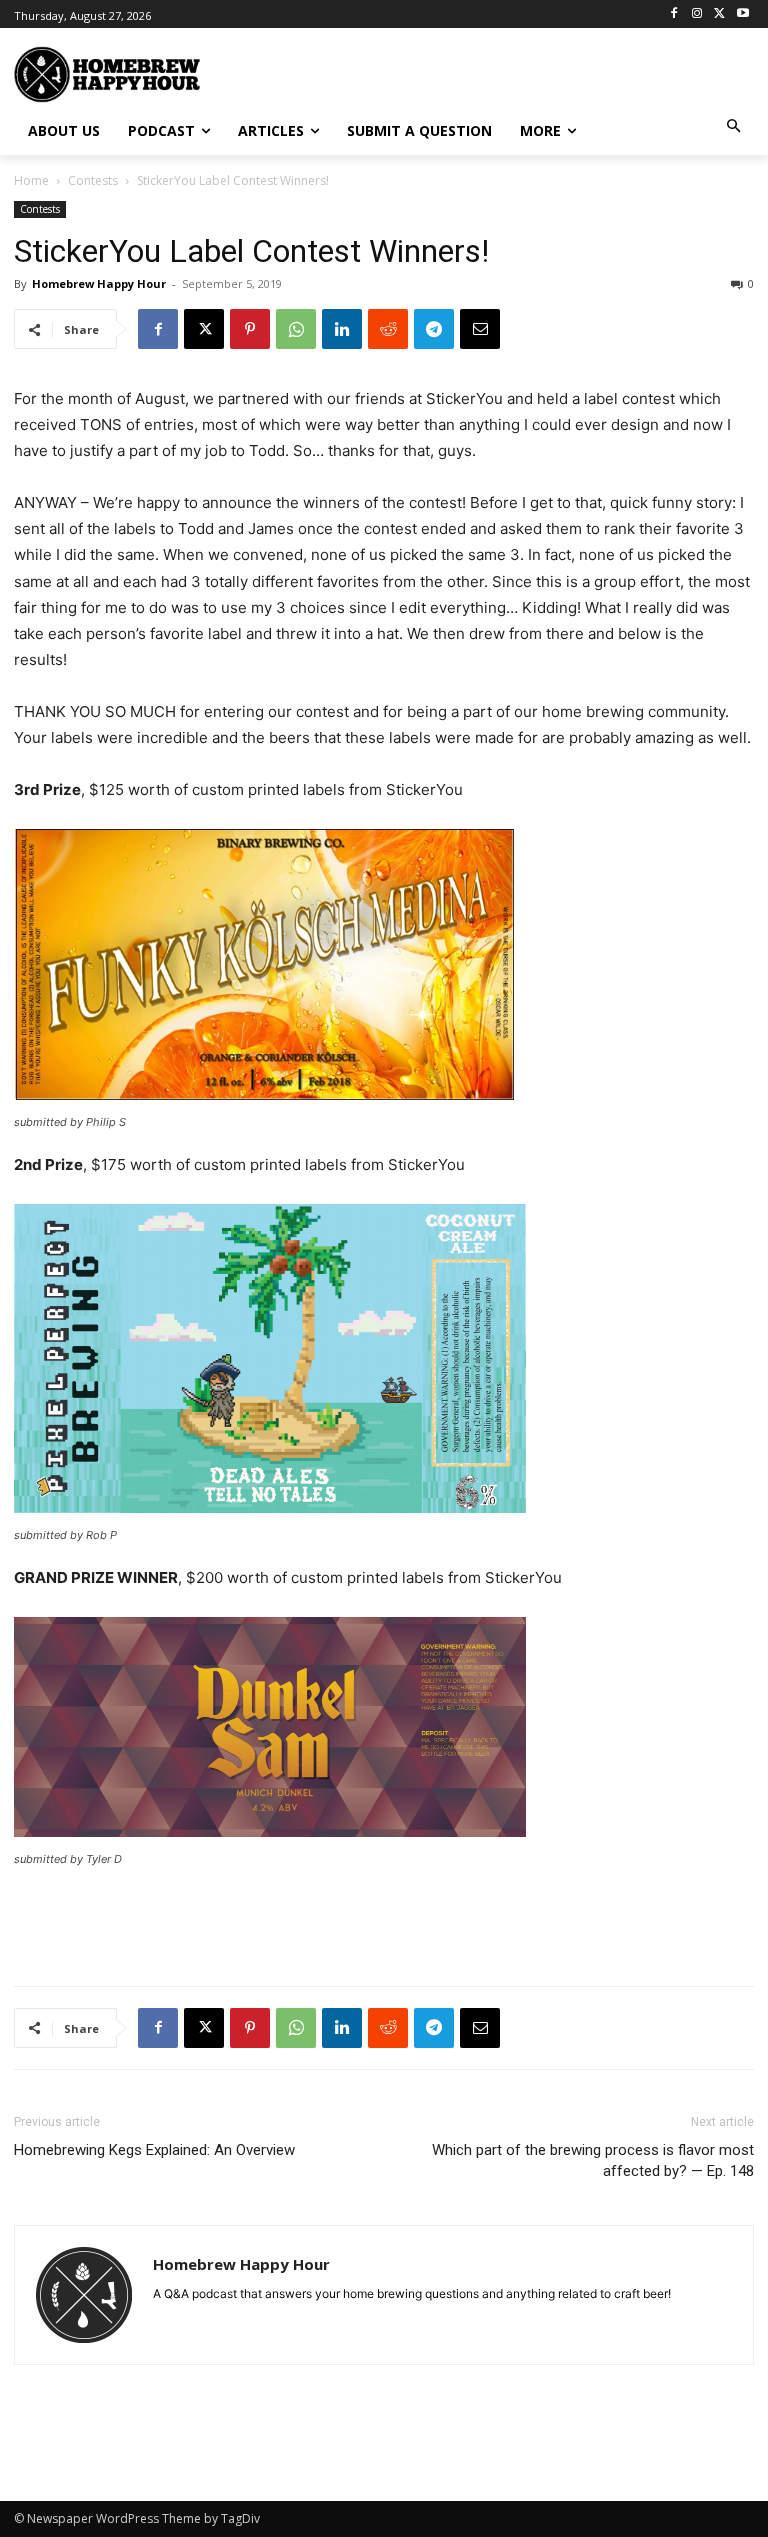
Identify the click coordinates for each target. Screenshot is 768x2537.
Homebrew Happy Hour (99, 283)
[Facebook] (674, 14)
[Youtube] (742, 14)
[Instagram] (697, 14)
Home (31, 180)
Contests (93, 180)
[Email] (480, 329)
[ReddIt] (388, 329)
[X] (719, 14)
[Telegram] (434, 329)
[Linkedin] (342, 329)
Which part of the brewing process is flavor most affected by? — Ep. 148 (593, 2160)
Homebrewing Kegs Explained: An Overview (154, 2150)
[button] (734, 127)
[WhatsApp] (296, 329)
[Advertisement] (504, 72)
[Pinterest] (250, 329)
